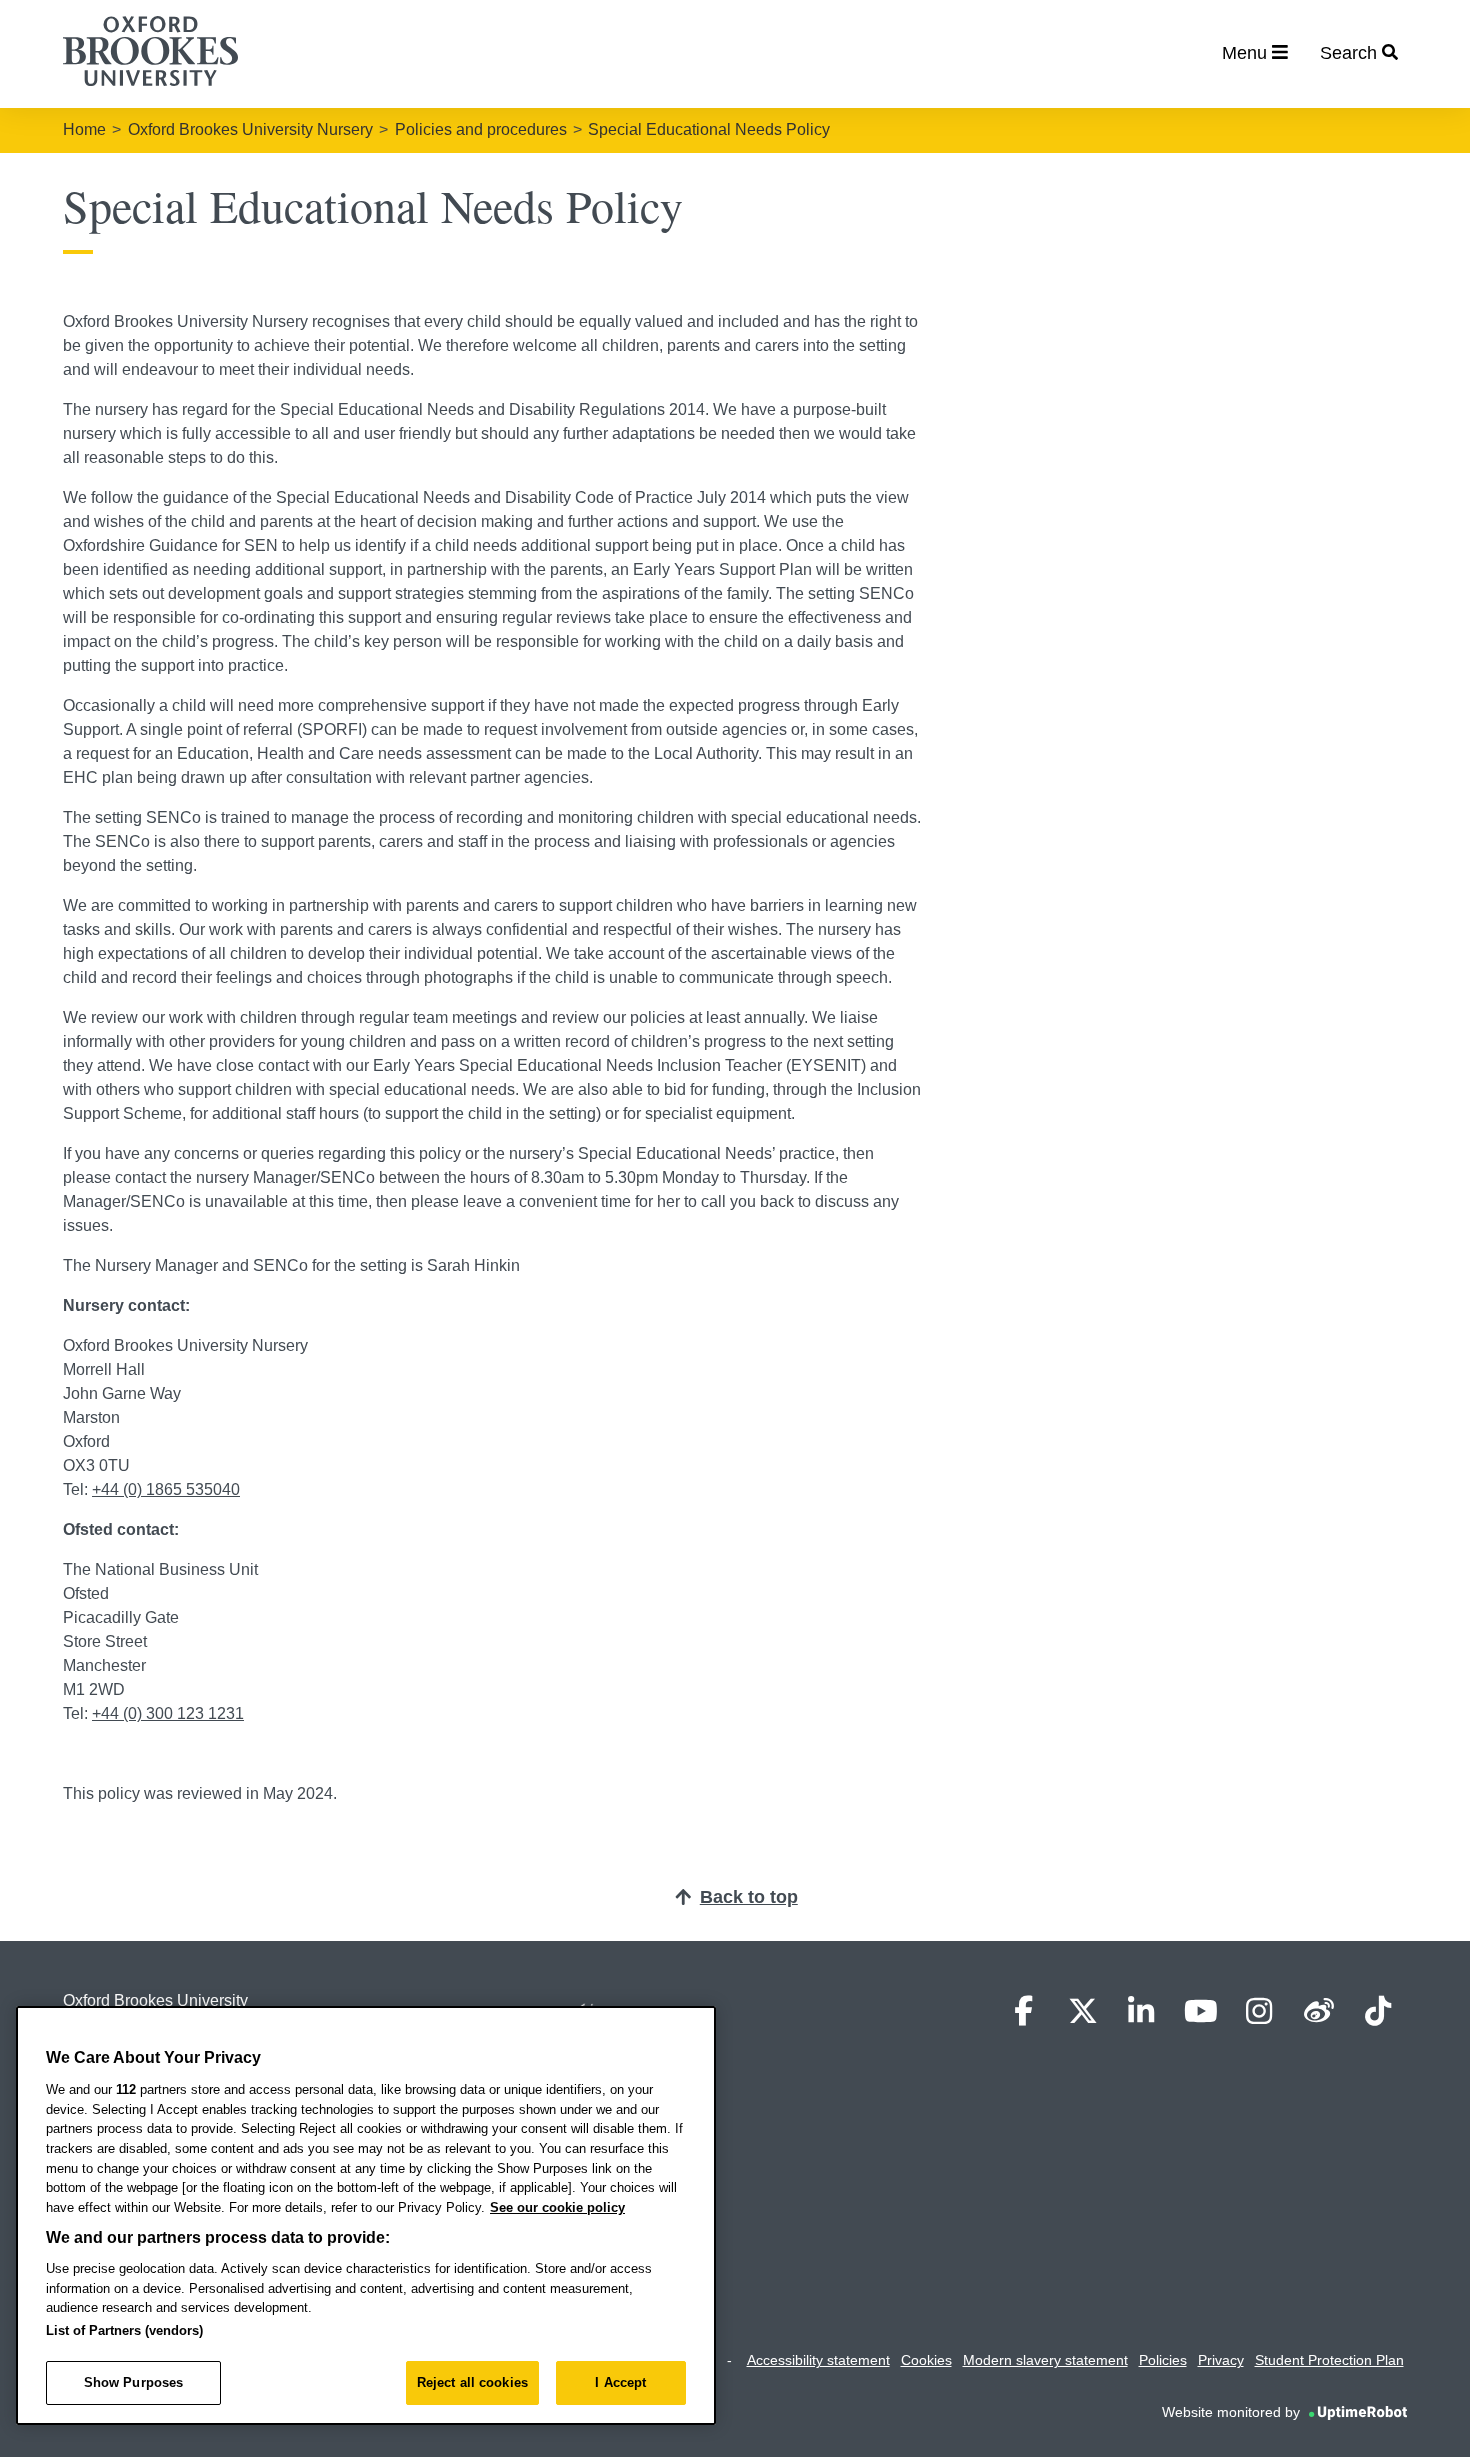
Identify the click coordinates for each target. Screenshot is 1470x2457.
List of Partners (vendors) (124, 2330)
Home (84, 129)
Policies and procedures (481, 129)
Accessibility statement (818, 2360)
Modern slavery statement (1045, 2360)
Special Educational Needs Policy (709, 129)
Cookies (926, 2360)
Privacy (1221, 2360)
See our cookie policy (557, 2207)
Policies (1163, 2360)
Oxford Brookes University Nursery (250, 129)
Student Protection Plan (1329, 2360)
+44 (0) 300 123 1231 (168, 1713)
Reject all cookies (472, 2382)
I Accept (620, 2382)
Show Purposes (134, 2382)
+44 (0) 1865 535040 (166, 1489)
